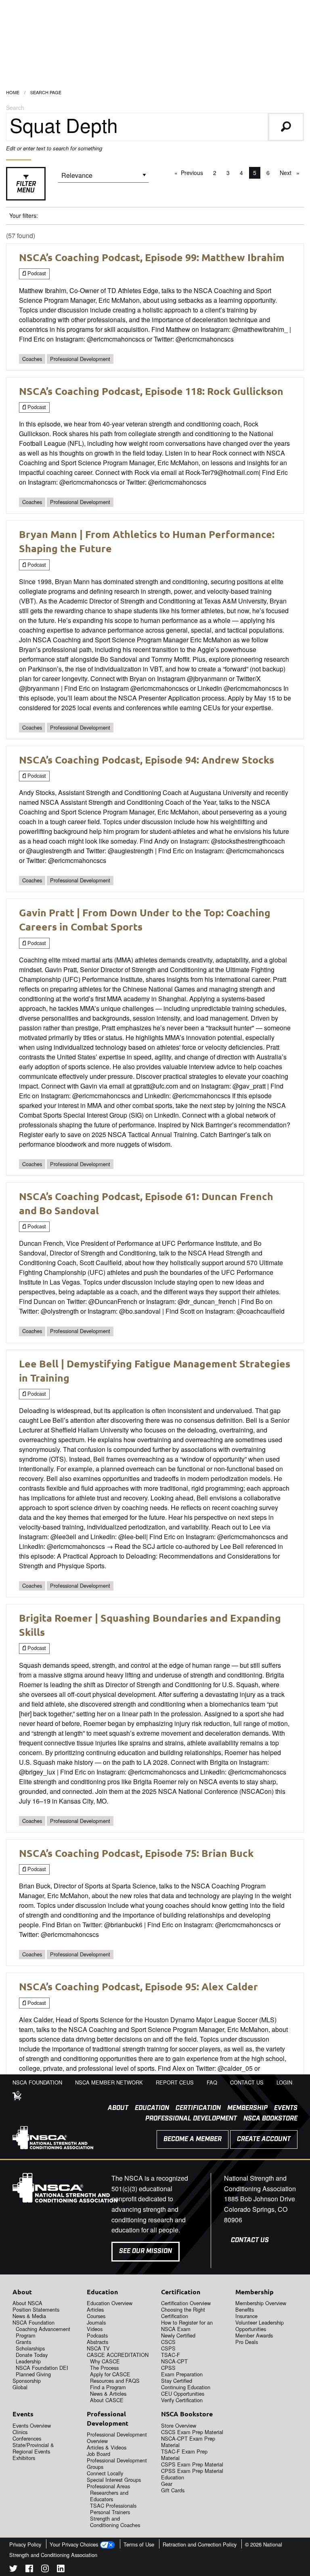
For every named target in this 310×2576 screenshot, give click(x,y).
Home (13, 92)
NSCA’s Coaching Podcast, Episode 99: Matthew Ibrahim (152, 257)
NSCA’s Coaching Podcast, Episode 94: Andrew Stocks (147, 760)
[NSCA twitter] (13, 2570)
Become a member (193, 2139)
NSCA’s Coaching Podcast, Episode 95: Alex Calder (138, 1986)
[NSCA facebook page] (29, 2570)
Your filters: (24, 215)
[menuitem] (115, 2108)
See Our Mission (146, 2251)
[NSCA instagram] (45, 2570)
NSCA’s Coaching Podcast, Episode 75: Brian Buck (136, 1853)
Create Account (264, 2139)
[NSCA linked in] (61, 2570)
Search (15, 108)
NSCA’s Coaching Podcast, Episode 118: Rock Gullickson (151, 391)
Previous (194, 173)
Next (292, 173)
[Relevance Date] (103, 178)
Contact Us (250, 2240)
